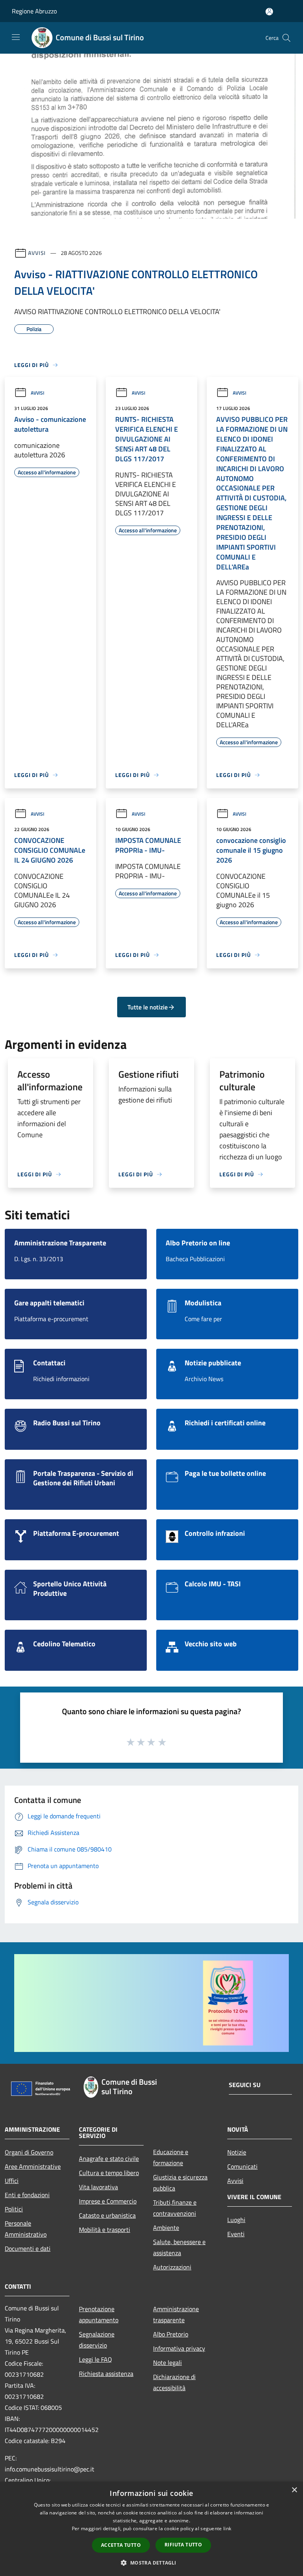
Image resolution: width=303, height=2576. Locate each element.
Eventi (236, 2234)
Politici (14, 2209)
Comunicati (242, 2166)
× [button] (294, 2490)
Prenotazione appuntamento (99, 2314)
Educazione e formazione (171, 2157)
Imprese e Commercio (108, 2201)
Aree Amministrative (33, 2166)
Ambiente (166, 2228)
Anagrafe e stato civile (109, 2159)
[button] (151, 2563)
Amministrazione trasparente (176, 2314)
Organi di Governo (29, 2152)
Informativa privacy (179, 2348)
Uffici (12, 2181)
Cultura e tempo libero (109, 2173)
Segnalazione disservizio (97, 2340)
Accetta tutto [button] (121, 2545)
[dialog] (151, 2529)
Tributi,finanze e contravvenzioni (175, 2208)
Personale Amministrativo (26, 2229)
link (227, 2528)
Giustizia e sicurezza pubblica (180, 2183)
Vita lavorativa (98, 2187)
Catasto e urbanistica (107, 2215)
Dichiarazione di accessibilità (174, 2382)
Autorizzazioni (172, 2267)
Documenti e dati (28, 2248)
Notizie (237, 2152)
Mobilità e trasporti (105, 2230)
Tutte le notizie (148, 1007)
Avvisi (37, 253)
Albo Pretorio (171, 2334)
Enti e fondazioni (27, 2195)
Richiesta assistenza (106, 2374)
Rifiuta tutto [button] (183, 2545)
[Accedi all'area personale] (269, 12)
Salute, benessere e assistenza (179, 2247)
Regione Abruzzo (34, 11)
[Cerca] (286, 38)
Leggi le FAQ (95, 2359)
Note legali (167, 2363)
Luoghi (236, 2220)
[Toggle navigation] (16, 37)
